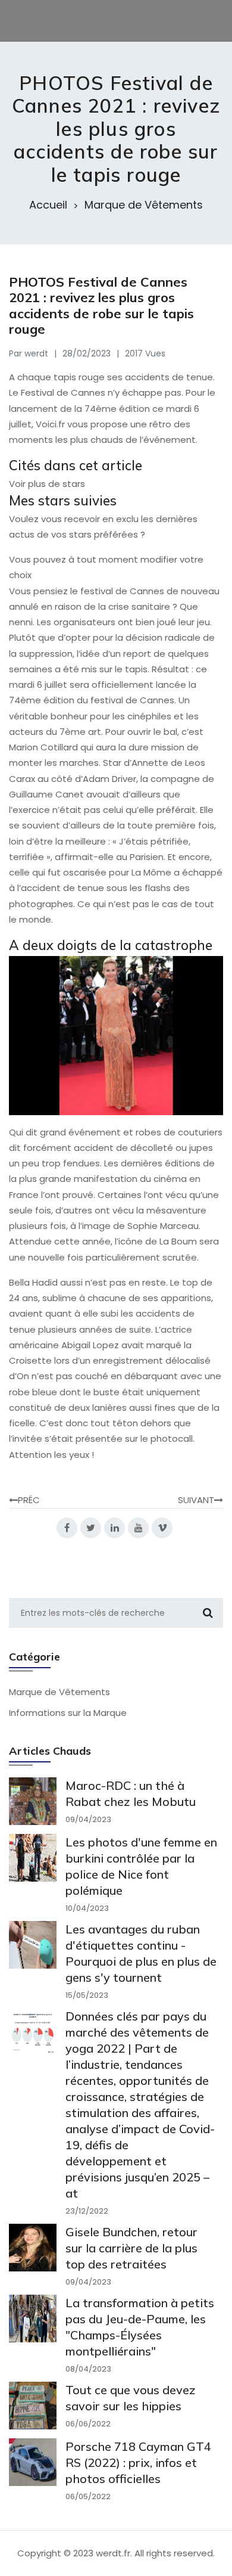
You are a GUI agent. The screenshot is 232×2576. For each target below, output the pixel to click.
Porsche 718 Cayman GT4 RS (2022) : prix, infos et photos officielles (138, 2462)
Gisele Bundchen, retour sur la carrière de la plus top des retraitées (131, 2248)
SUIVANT (196, 1500)
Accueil (48, 205)
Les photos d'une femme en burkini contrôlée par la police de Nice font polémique (141, 1866)
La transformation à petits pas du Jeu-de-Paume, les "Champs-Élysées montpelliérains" (140, 2327)
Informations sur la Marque (68, 1713)
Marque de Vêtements (144, 205)
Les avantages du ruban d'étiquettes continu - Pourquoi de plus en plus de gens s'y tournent (141, 1953)
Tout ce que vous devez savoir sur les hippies (131, 2398)
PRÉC (29, 1500)
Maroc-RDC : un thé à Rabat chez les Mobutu (131, 1793)
